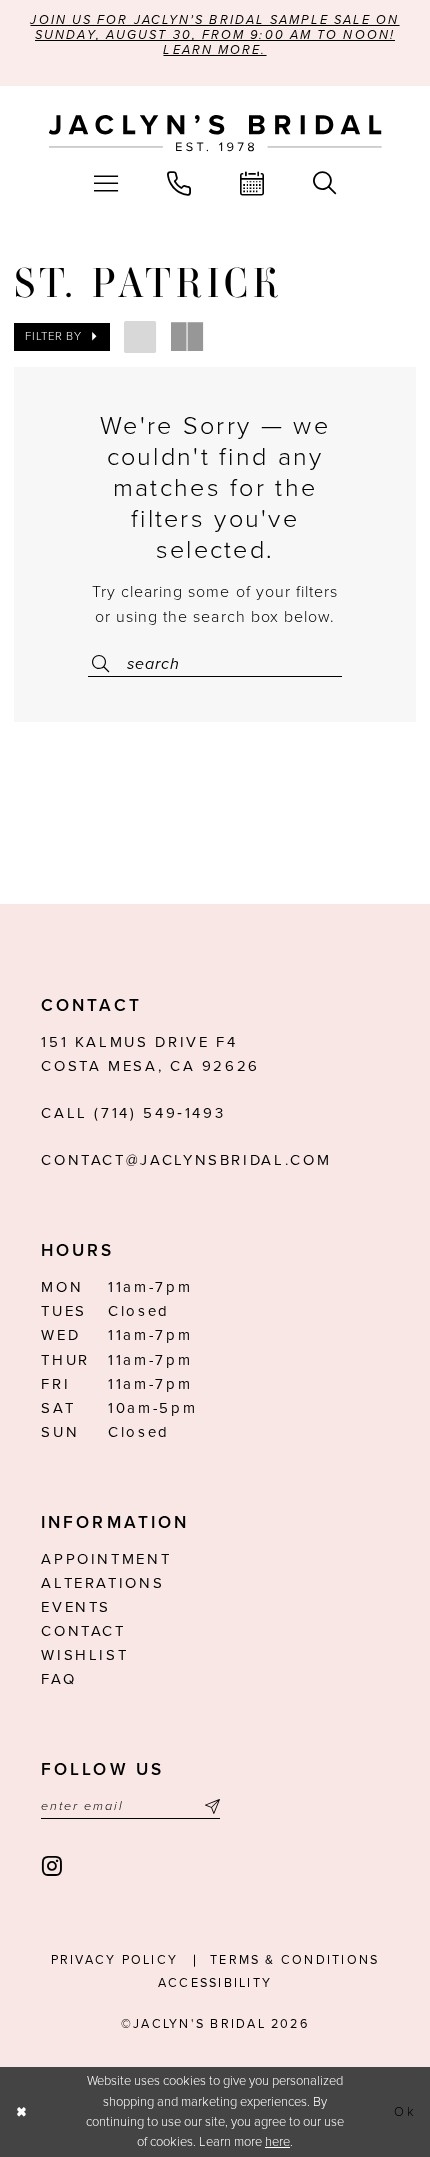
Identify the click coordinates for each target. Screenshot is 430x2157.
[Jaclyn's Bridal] (215, 133)
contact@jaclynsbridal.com (186, 1160)
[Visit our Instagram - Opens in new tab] (53, 1867)
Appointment (106, 1559)
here (277, 2142)
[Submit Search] (105, 664)
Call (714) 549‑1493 (133, 1113)
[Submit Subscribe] (209, 1807)
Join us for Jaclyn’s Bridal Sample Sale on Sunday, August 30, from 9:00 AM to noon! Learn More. (214, 35)
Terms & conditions (294, 1960)
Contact (83, 1631)
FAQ (58, 1679)
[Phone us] (178, 184)
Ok (405, 2112)
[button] (105, 184)
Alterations (102, 1583)
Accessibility (215, 1983)
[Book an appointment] (252, 184)
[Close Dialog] (21, 2112)
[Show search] (325, 184)
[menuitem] (105, 184)
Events (76, 1607)
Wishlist (84, 1655)
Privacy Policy (114, 1960)
